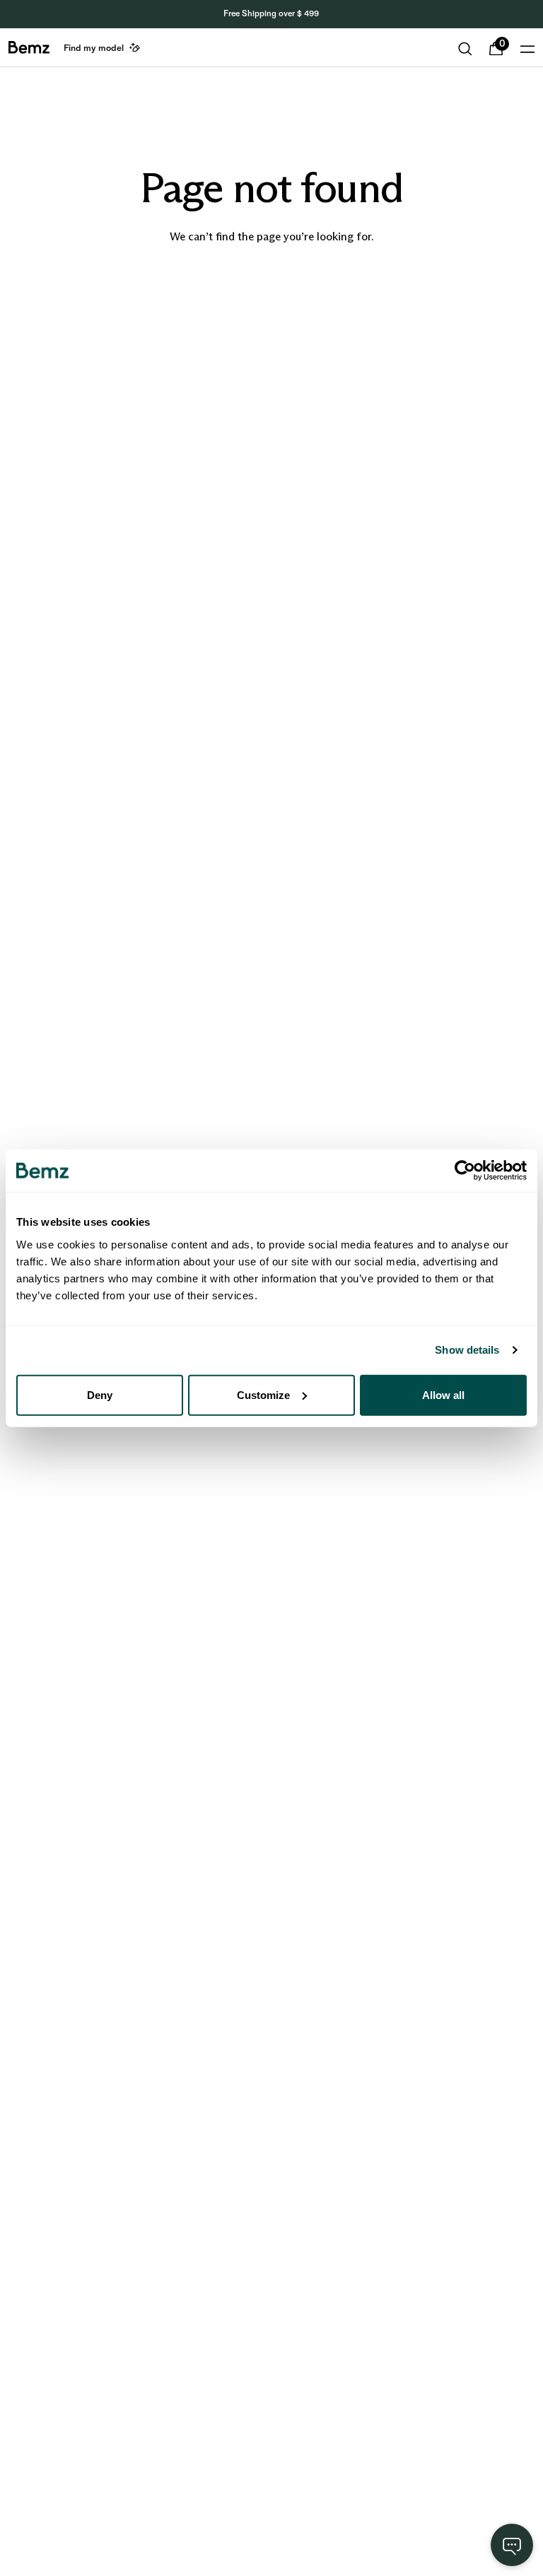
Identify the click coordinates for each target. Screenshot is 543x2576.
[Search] (465, 49)
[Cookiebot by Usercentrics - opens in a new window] (465, 1171)
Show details (467, 1350)
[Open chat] (512, 2545)
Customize (263, 1394)
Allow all (443, 1394)
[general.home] (29, 47)
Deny (100, 1394)
